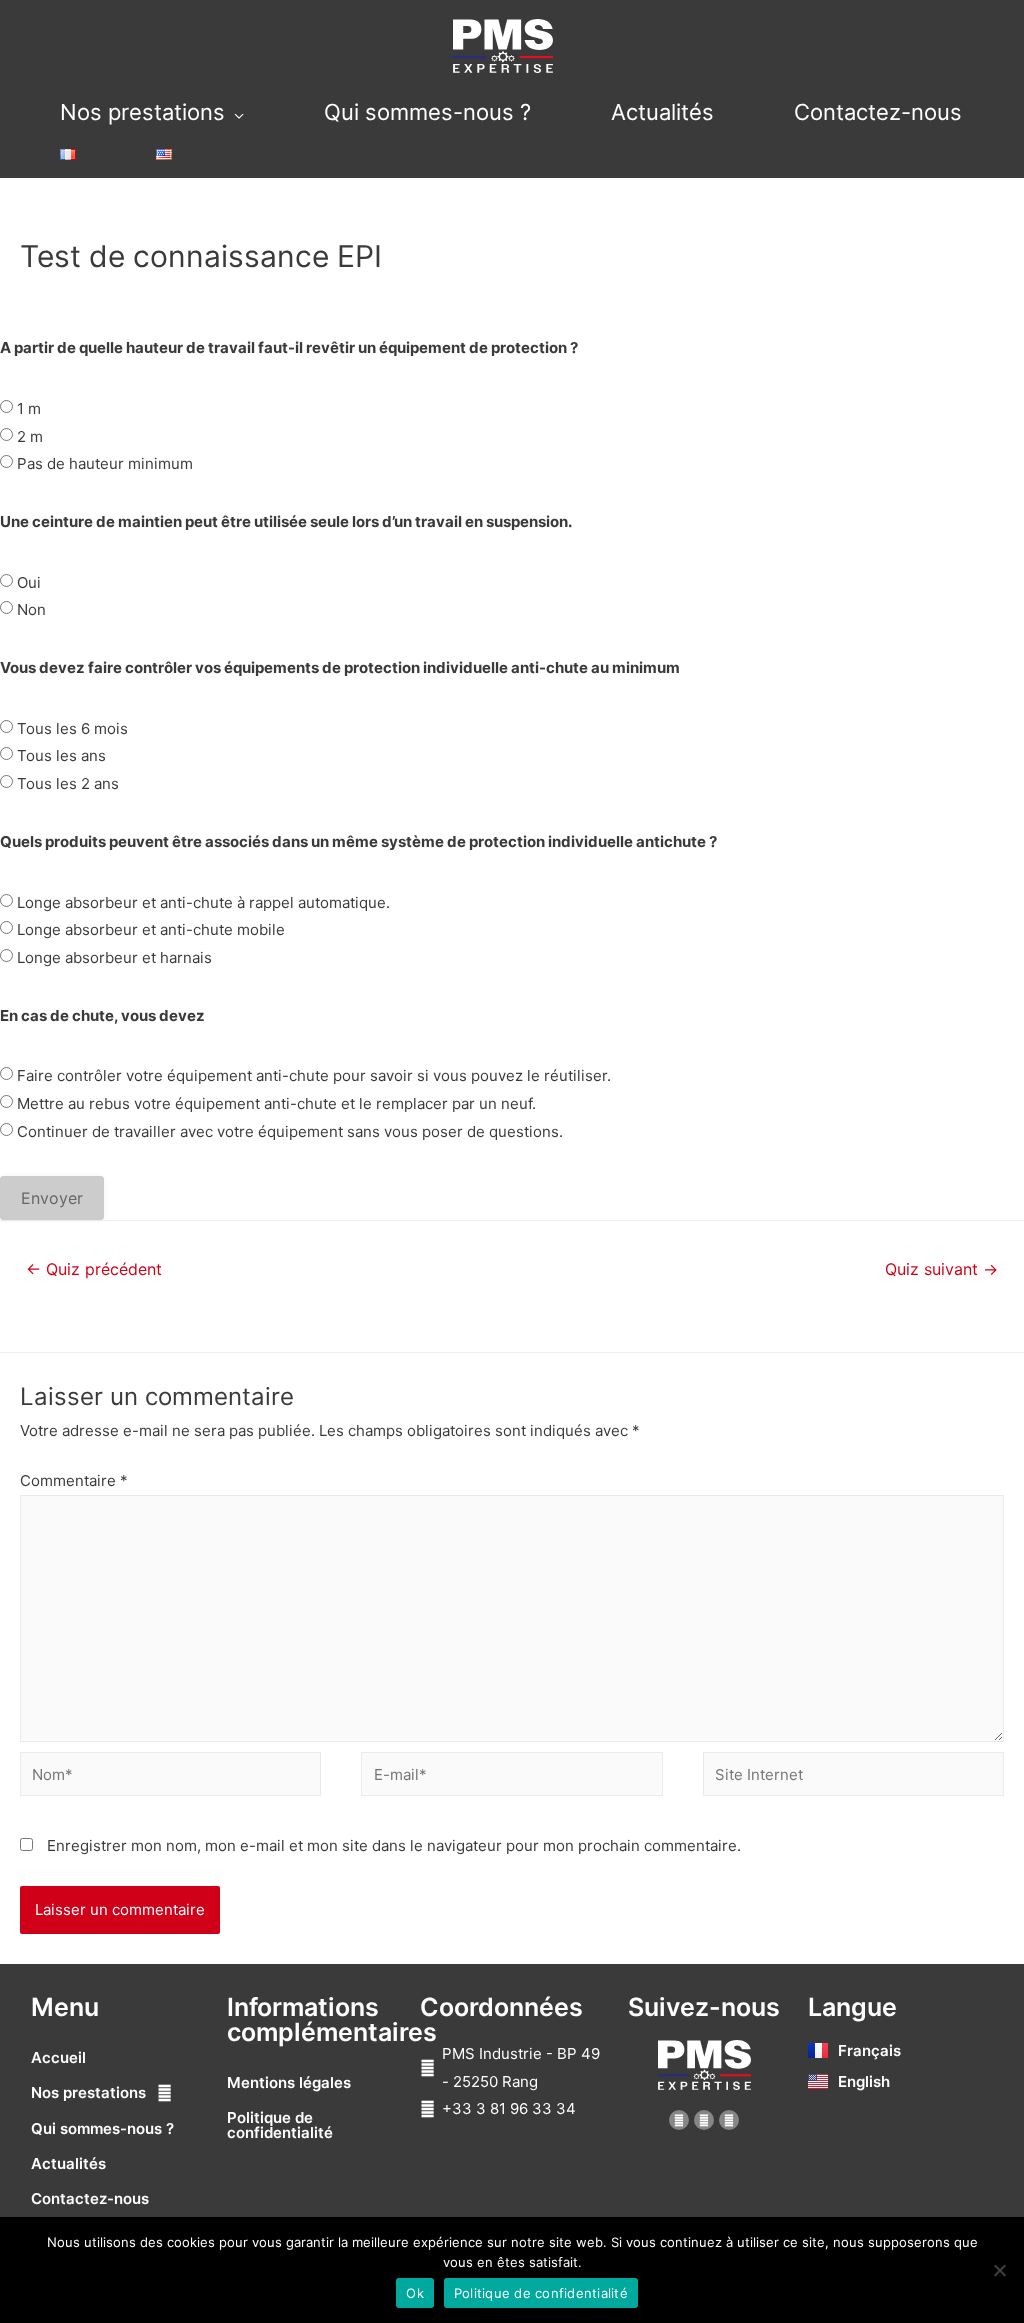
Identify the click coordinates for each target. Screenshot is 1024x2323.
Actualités (662, 112)
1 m (29, 408)
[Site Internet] (853, 1777)
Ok (415, 2293)
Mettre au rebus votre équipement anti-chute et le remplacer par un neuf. (276, 1103)
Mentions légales (289, 2082)
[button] (123, 2093)
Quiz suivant (941, 1269)
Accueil (58, 2057)
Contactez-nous (878, 112)
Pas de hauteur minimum (105, 463)
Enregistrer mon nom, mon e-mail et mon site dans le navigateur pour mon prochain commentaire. (394, 1845)
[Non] (999, 2270)
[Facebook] (679, 2120)
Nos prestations (142, 112)
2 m (30, 436)
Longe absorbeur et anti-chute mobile (151, 929)
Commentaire (74, 1480)
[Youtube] (729, 2120)
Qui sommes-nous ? (427, 112)
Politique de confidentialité (280, 2125)
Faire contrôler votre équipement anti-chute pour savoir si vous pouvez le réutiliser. (314, 1075)
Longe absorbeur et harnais (114, 957)
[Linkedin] (704, 2120)
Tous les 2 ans (68, 783)
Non (31, 609)
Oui (29, 582)
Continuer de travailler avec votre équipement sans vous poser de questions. (290, 1131)
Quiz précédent (94, 1269)
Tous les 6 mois (72, 728)
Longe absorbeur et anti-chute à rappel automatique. (203, 902)
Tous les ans (61, 755)
